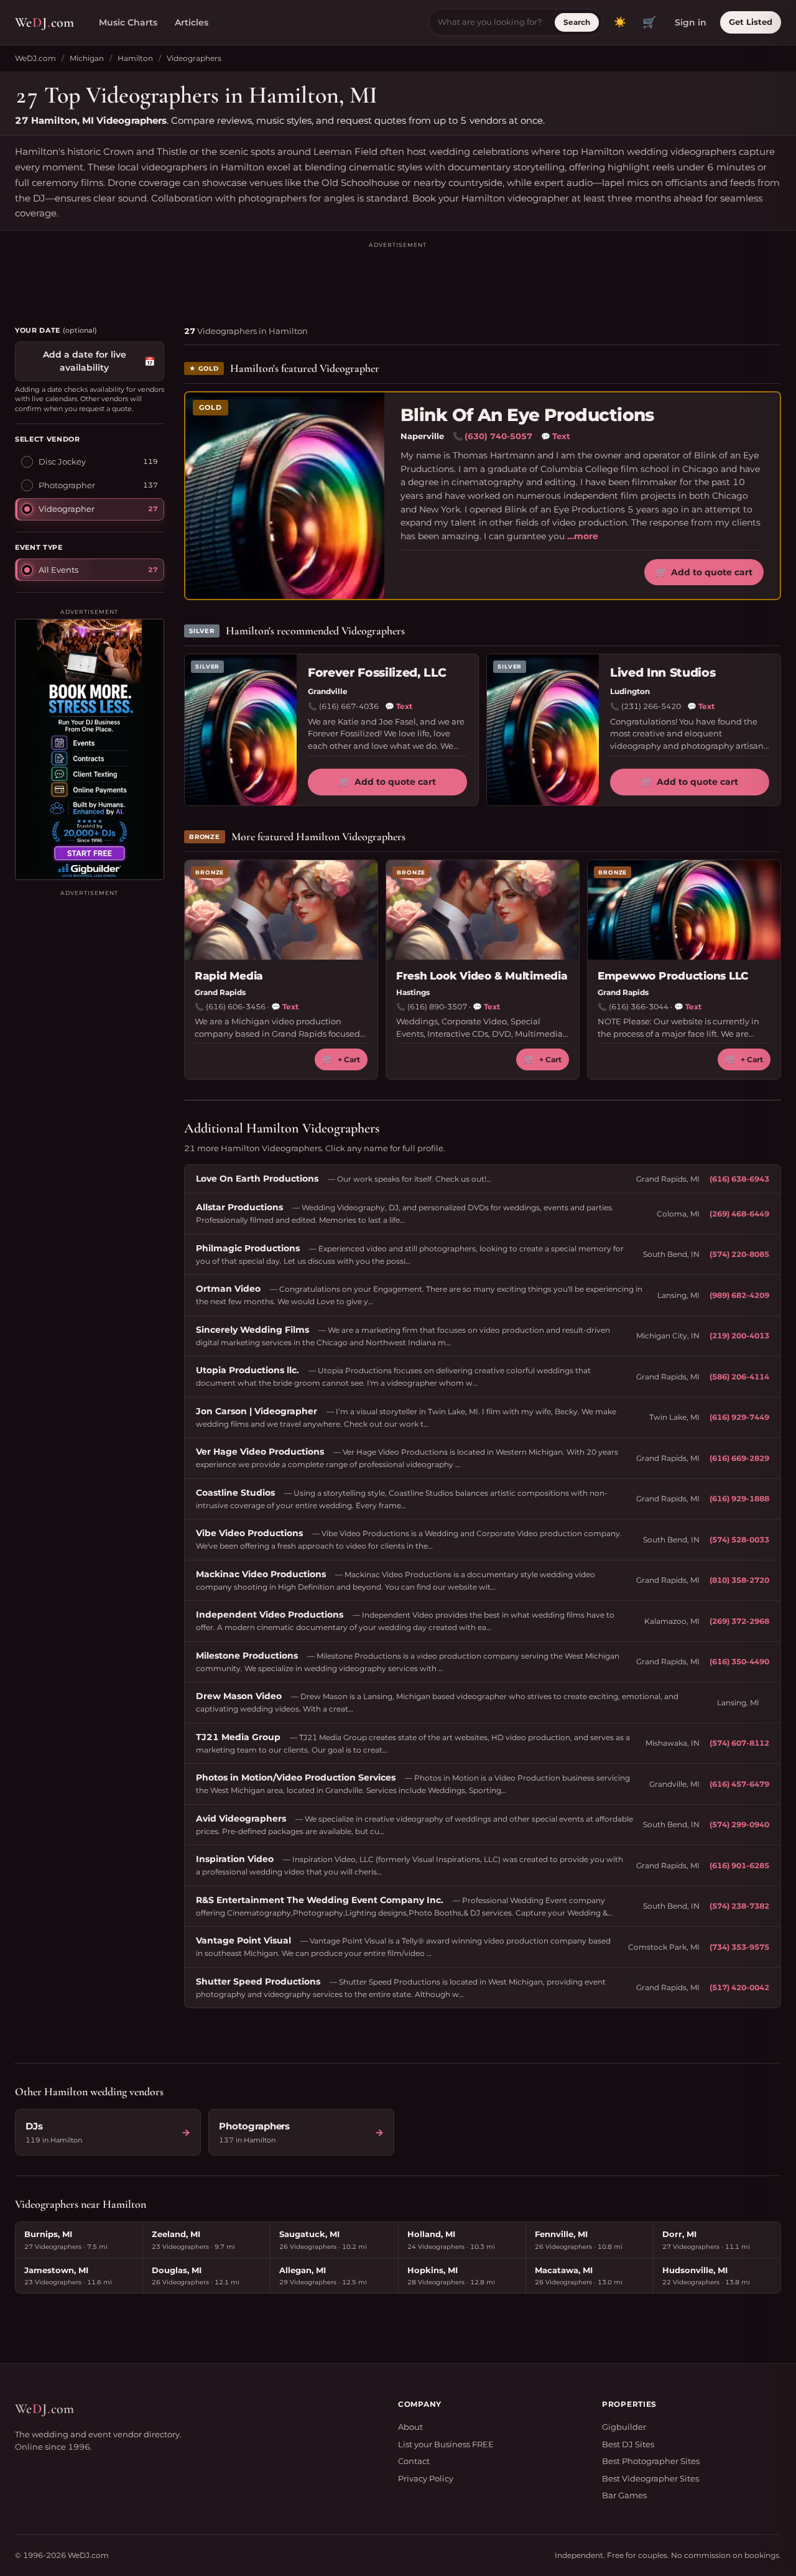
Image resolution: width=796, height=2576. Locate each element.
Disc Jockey (62, 461)
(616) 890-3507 (437, 1007)
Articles (192, 22)
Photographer (67, 485)
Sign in (691, 22)
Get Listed (751, 22)
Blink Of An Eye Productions (527, 415)
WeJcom (44, 22)
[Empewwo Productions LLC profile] (684, 910)
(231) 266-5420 (651, 706)
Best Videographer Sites (650, 2478)
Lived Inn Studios (663, 673)
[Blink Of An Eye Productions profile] (285, 496)
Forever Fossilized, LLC (377, 673)
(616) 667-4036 (349, 706)
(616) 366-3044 (639, 1007)
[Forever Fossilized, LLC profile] (241, 730)
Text (556, 436)
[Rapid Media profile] (281, 910)
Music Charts (128, 22)
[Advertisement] (398, 278)
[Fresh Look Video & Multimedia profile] (483, 910)
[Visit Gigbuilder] (90, 749)
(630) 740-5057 (498, 436)
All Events (58, 569)
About (410, 2427)
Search (577, 22)
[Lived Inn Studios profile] (543, 730)
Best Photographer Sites (651, 2461)
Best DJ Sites (628, 2444)
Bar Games (624, 2495)
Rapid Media (229, 976)
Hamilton (135, 58)
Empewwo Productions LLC (673, 976)
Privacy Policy (426, 2478)
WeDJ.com (35, 58)
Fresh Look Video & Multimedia (482, 976)
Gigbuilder (624, 2427)
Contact (414, 2461)
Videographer (67, 509)
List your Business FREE (446, 2444)
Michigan (87, 58)
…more (583, 536)
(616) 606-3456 (236, 1007)
